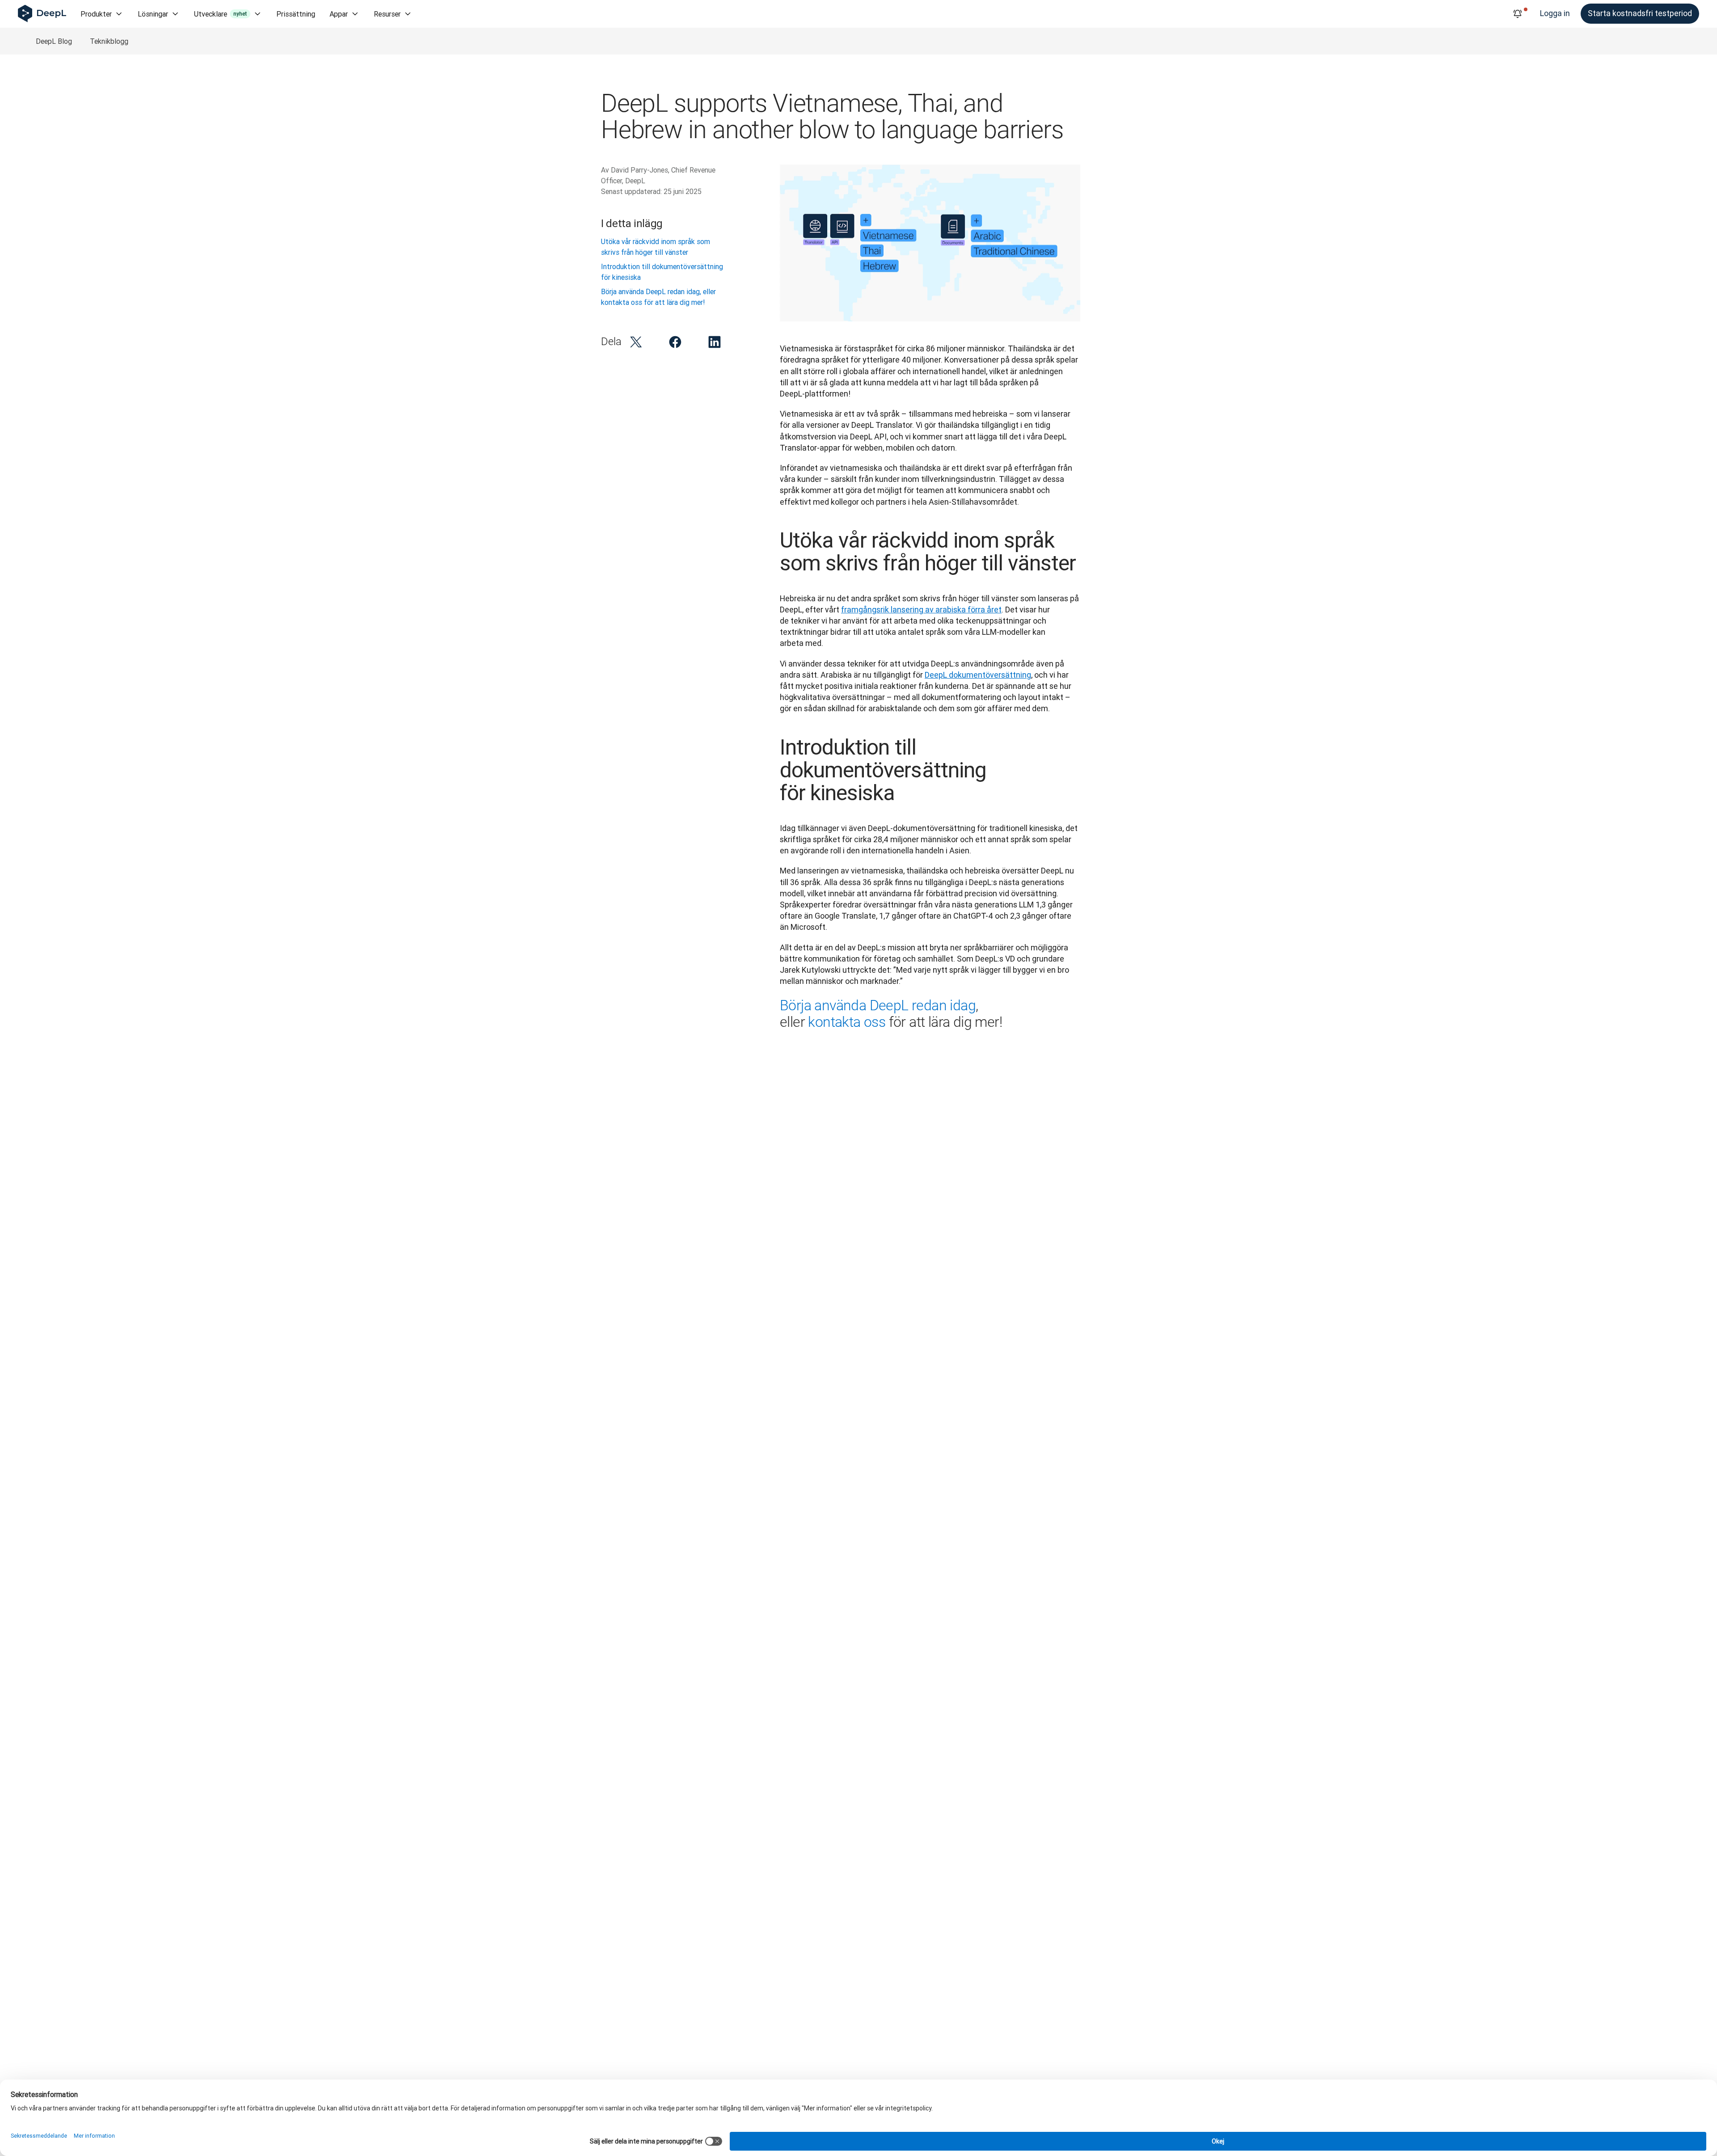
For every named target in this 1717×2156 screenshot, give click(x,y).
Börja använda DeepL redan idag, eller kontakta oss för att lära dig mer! (658, 297)
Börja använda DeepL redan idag (878, 1005)
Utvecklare (220, 14)
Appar (339, 14)
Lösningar (153, 14)
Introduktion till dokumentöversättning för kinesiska (662, 272)
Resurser (387, 14)
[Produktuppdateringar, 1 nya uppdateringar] (1518, 14)
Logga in (1555, 13)
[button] (636, 342)
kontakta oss (847, 1022)
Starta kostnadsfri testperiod (1640, 13)
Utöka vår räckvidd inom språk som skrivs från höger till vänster (656, 247)
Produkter (96, 14)
